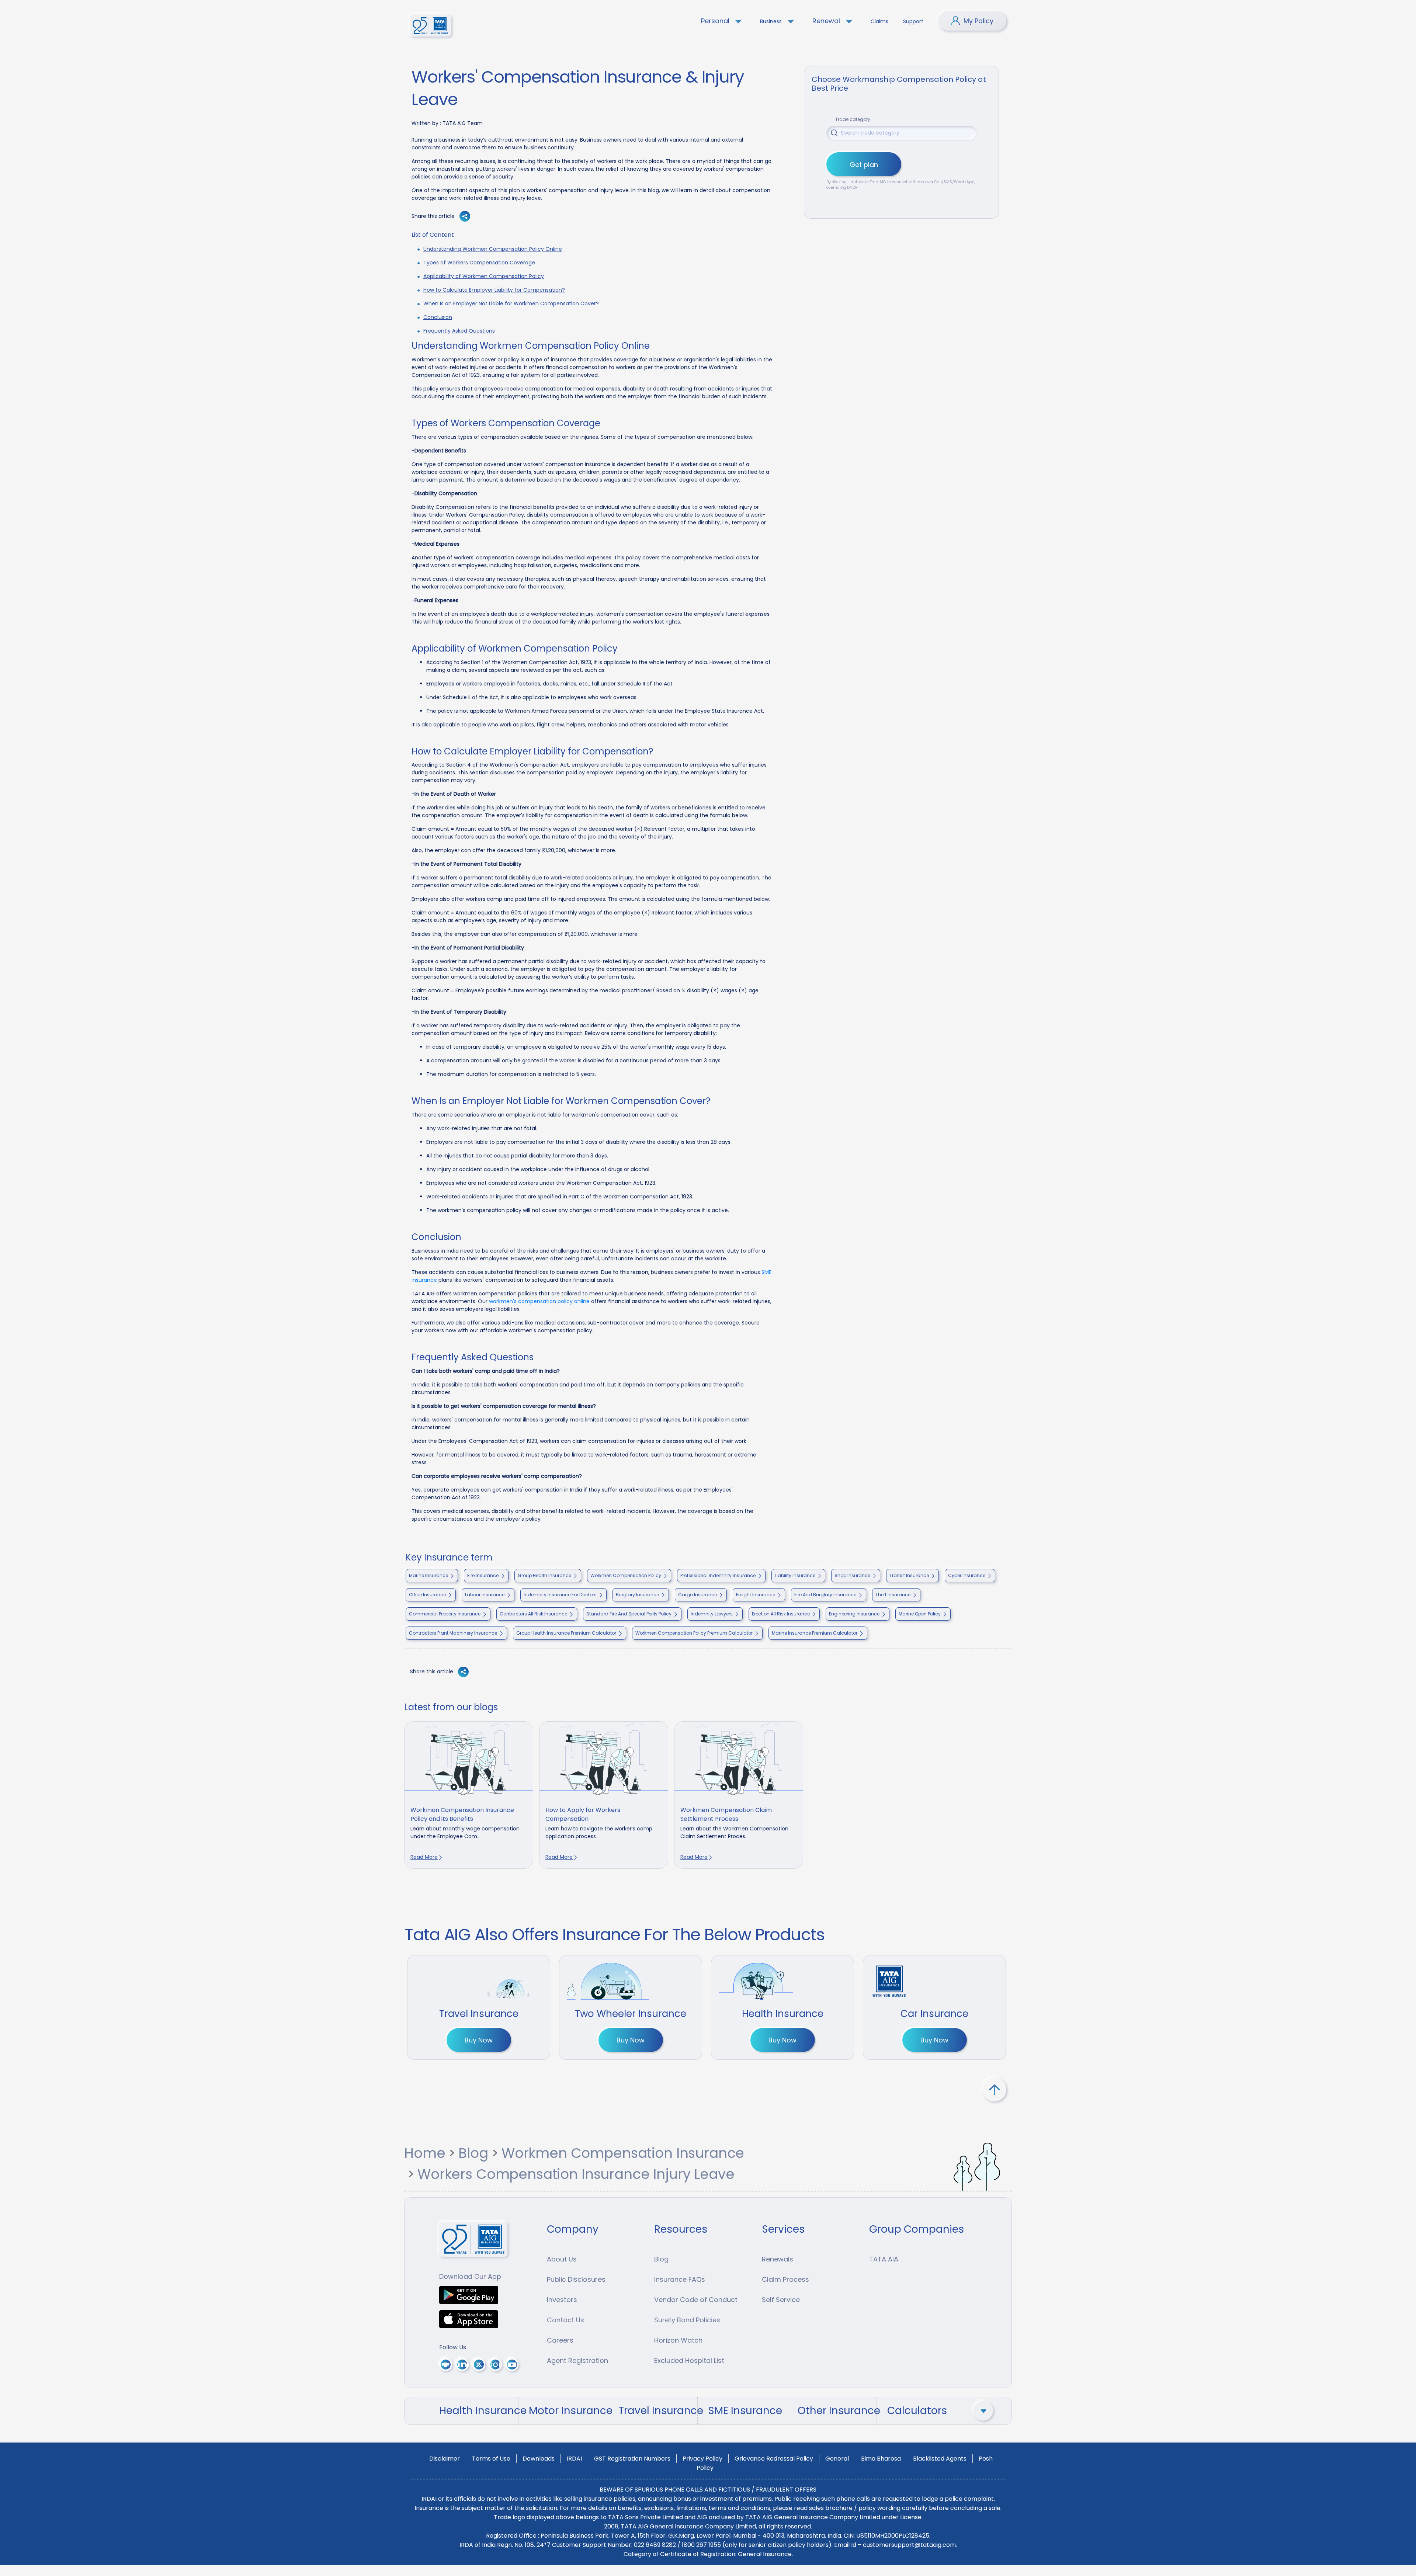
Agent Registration (577, 2360)
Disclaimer (445, 2459)
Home (425, 2153)
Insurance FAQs (680, 2279)
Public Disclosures (576, 2279)
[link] (469, 1795)
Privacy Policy (702, 2459)
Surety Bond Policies (687, 2320)
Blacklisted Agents (940, 2459)
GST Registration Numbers (632, 2459)
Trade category (853, 119)
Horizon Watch (678, 2340)
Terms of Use (491, 2459)
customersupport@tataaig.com (909, 2545)
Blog (473, 2153)
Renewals (778, 2259)
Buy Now (479, 2040)
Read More (424, 1857)
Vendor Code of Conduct (696, 2300)
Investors (562, 2300)
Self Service (781, 2300)
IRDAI (574, 2459)
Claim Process (785, 2279)
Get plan (864, 165)
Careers (560, 2340)
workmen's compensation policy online (539, 1301)
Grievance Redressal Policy (774, 2459)
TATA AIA (884, 2259)
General (837, 2459)
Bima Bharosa (881, 2459)
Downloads (539, 2459)
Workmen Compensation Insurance (623, 2153)
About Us (562, 2259)
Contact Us (565, 2320)
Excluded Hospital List (689, 2360)
